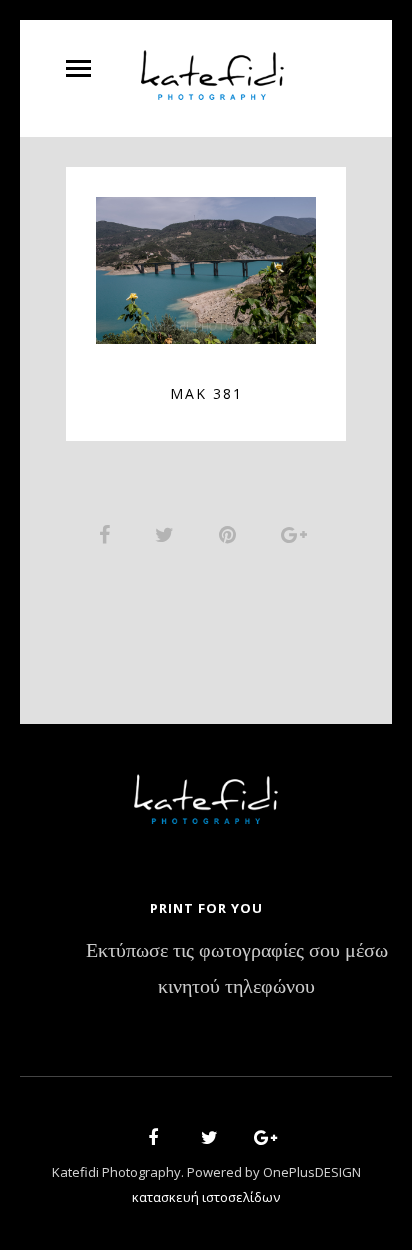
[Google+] (259, 1140)
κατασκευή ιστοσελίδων (206, 1197)
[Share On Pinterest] (231, 534)
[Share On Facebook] (108, 534)
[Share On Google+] (297, 534)
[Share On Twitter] (168, 534)
